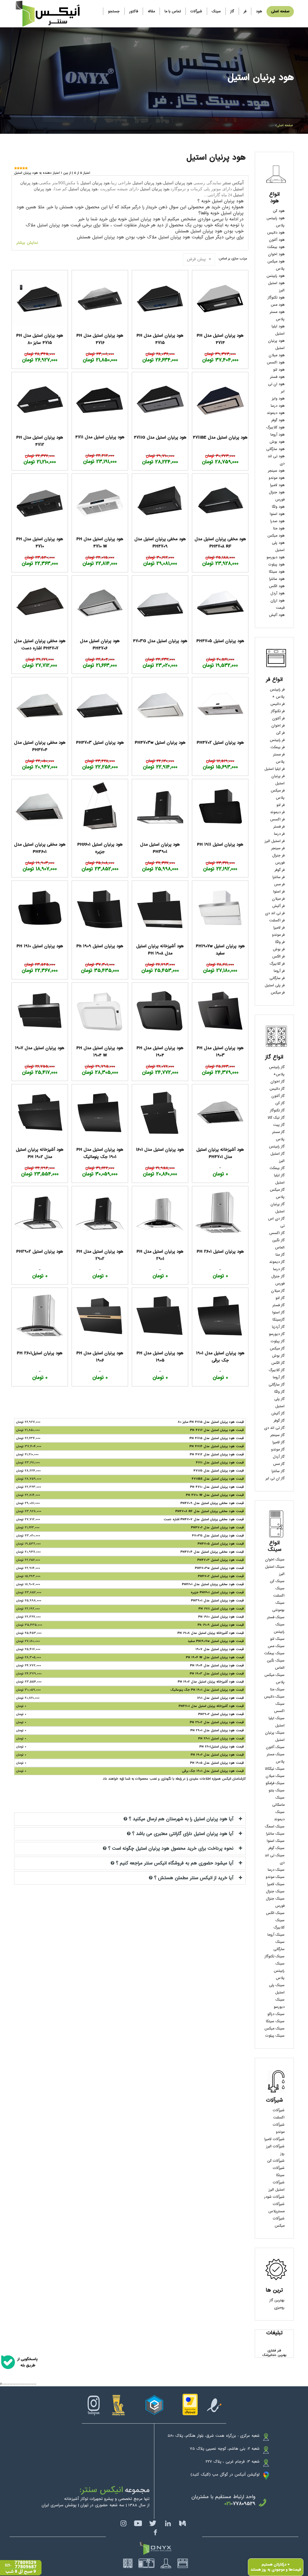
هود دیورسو (276, 557)
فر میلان (278, 899)
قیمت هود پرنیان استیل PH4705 (221, 1544)
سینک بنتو (277, 1790)
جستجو (114, 11)
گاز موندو (278, 1450)
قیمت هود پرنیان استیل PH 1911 (221, 1609)
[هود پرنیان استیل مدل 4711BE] (220, 400)
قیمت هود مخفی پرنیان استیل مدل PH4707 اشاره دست (204, 1519)
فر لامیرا (279, 928)
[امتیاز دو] (18, 168)
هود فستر (277, 377)
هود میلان (277, 355)
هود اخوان (276, 254)
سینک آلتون (275, 1747)
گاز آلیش (278, 1414)
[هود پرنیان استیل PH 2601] (220, 1214)
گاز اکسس (277, 1233)
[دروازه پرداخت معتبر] (190, 2404)
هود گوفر (278, 420)
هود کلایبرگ (275, 427)
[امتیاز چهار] (24, 168)
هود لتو (279, 370)
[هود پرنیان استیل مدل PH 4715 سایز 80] (40, 298)
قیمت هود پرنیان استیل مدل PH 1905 (217, 1763)
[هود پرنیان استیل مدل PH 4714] (220, 298)
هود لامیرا (277, 485)
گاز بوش (278, 1356)
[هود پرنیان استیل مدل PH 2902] (100, 1214)
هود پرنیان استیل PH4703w (160, 743)
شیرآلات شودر (274, 2197)
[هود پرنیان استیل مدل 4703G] (160, 604)
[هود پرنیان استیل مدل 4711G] (160, 400)
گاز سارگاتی (277, 1385)
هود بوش (277, 442)
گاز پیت (279, 1125)
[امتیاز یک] (15, 168)
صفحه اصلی (280, 11)
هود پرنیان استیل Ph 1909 (100, 946)
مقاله (151, 11)
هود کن (279, 211)
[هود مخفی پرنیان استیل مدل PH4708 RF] (220, 502)
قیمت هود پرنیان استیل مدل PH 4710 (217, 1487)
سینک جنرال (275, 1891)
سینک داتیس (274, 1697)
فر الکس (278, 957)
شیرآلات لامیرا (274, 2139)
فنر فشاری (274, 2351)
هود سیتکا (277, 572)
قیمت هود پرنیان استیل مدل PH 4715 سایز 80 (211, 1422)
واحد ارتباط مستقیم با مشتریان (223, 2497)
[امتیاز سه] (21, 168)
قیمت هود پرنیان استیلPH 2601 (222, 1747)
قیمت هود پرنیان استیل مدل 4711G (219, 1471)
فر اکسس (277, 819)
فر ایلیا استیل (274, 769)
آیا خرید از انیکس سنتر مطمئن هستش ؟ (194, 1878)
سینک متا (277, 1689)
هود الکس (277, 586)
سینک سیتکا (275, 2021)
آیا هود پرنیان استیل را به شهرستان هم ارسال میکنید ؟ (181, 1819)
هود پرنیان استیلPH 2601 (40, 1353)
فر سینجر (278, 848)
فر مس (279, 884)
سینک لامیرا (276, 1884)
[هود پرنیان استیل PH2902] (40, 1214)
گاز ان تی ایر (275, 1478)
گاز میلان (278, 1291)
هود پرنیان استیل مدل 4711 (100, 437)
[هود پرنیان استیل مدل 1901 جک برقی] (220, 1316)
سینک (216, 11)
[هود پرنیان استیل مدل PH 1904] (160, 1011)
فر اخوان (278, 726)
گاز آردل (279, 1457)
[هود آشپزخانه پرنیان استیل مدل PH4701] (220, 1112)
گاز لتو (280, 1298)
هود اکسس (276, 363)
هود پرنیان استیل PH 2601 (220, 1251)
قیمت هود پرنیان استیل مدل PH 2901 (217, 1730)
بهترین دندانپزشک (274, 2355)
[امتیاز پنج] (26, 168)
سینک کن (277, 1581)
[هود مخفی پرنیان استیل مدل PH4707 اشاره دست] (40, 604)
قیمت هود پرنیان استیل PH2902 (221, 1714)
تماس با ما (173, 11)
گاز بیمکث (277, 1168)
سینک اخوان (275, 1560)
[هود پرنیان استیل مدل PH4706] (100, 604)
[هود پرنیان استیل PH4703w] (160, 705)
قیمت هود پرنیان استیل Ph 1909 (221, 1625)
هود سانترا (277, 579)
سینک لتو (277, 1639)
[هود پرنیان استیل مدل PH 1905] (160, 1316)
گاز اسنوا (278, 1313)
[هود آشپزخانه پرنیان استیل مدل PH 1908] (160, 909)
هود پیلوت (276, 565)
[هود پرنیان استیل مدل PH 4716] (100, 298)
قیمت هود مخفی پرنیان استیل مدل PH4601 (213, 1584)
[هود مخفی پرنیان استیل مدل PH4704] (40, 705)
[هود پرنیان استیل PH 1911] (220, 807)
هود (259, 11)
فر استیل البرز (275, 841)
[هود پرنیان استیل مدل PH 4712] (40, 400)
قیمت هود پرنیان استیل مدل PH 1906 (217, 1755)
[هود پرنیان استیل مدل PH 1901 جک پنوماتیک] (100, 1112)
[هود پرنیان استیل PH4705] (220, 604)
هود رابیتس (276, 276)
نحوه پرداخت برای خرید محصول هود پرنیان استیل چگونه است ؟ (171, 1849)
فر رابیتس (277, 740)
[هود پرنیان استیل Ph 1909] (100, 909)
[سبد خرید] (98, 9)
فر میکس (278, 993)
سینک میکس (274, 2029)
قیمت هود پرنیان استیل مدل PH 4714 (217, 1446)
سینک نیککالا (275, 1769)
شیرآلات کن (276, 2161)
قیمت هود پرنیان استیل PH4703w (219, 1568)
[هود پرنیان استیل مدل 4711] (100, 400)
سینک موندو (275, 1877)
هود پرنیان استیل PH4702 (220, 743)
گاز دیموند (277, 1262)
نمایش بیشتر (27, 243)
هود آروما (277, 435)
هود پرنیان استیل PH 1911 (220, 844)
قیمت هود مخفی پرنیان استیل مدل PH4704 (212, 1552)
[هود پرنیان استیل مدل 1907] (40, 1011)
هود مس (278, 305)
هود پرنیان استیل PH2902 (40, 1251)
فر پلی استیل (275, 985)
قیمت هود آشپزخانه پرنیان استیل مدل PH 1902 (211, 1682)
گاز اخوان (277, 1082)
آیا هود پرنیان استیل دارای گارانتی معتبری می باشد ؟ (183, 1834)
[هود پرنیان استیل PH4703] (100, 705)
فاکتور (134, 11)
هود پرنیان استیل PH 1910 (40, 946)
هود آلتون (277, 240)
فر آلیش (278, 906)
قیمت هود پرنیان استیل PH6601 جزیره (217, 1592)
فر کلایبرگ (277, 964)
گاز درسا (279, 1269)
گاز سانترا (278, 1471)
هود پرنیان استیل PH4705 (220, 641)
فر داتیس (277, 704)
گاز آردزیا (278, 1327)
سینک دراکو (276, 2014)
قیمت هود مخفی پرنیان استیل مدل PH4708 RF (210, 1511)
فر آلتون (278, 718)
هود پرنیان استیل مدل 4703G (160, 641)
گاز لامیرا (279, 1442)
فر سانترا (279, 877)
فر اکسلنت (277, 920)
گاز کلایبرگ (277, 1370)
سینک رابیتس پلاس (279, 1971)
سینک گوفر (276, 1848)
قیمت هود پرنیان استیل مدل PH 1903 (217, 1674)
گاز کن (280, 1103)
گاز (232, 11)
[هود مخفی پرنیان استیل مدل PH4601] (40, 807)
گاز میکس (277, 1349)
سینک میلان (275, 1776)
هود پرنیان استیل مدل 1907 (40, 1048)
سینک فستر (276, 1617)
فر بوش (279, 949)
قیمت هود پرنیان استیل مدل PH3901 (217, 1600)
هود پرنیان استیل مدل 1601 (160, 1150)
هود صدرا (277, 521)
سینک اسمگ (275, 1827)
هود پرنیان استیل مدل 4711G (160, 437)
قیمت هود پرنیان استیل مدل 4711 (220, 1463)
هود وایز (278, 399)
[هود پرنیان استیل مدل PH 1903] (220, 1011)
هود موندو (277, 478)
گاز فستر (279, 1305)
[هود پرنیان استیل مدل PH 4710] (40, 502)
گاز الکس (278, 1363)
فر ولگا (280, 942)
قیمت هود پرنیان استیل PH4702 (221, 1576)
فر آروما (279, 971)
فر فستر (279, 827)
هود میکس (276, 536)
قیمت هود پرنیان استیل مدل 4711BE (218, 1479)
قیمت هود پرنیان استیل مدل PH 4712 (217, 1454)
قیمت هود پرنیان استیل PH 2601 (221, 1738)
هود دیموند (276, 413)
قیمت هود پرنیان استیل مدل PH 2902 (217, 1722)
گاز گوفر (279, 1421)
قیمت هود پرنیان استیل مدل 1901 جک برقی (213, 1771)
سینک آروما (276, 1935)
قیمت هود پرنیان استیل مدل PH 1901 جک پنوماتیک (207, 1690)
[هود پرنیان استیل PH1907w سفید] (220, 909)
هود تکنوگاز (276, 298)
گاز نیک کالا (276, 1118)
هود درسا (278, 406)
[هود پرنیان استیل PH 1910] (40, 909)
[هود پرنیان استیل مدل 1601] (160, 1112)
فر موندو (278, 935)
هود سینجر (276, 471)
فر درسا (279, 834)
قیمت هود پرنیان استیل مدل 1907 (220, 1649)
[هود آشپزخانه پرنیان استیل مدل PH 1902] (40, 1112)
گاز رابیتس (277, 1147)
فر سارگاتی (277, 978)
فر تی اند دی (275, 913)
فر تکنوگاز (278, 711)
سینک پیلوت (275, 2036)
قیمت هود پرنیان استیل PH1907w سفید (216, 1641)
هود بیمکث (276, 247)
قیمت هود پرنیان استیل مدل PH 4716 (217, 1430)
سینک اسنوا (276, 1841)
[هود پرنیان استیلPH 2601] (40, 1316)
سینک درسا (276, 1870)
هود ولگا (278, 507)
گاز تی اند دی (274, 1428)
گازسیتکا (279, 1320)
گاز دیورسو (277, 1334)
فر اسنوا (279, 892)
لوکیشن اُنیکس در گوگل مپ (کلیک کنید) (225, 2475)
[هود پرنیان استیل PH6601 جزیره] (100, 807)
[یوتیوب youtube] (137, 2523)
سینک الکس (275, 1913)
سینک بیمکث (274, 1653)
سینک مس (276, 1646)
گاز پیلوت (278, 1341)
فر (245, 11)
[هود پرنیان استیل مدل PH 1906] (100, 1316)
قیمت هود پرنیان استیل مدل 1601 (220, 1698)
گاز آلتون (278, 1096)
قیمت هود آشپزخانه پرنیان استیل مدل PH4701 (211, 1706)
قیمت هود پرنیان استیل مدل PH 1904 (217, 1665)
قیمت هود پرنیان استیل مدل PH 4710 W (215, 1495)
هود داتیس (276, 233)
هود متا (279, 528)
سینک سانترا (275, 1834)
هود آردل (277, 593)
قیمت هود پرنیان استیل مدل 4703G (218, 1536)
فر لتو (280, 805)
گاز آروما (279, 1377)
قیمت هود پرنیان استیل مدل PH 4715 (217, 1438)
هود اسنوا (277, 514)
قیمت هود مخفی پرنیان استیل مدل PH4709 (212, 1503)
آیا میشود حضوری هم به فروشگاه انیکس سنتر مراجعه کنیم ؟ (175, 1863)
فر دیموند (277, 812)
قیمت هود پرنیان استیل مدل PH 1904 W (215, 1657)
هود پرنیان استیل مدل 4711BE (220, 437)
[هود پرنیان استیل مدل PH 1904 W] (100, 1011)
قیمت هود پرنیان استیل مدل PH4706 (217, 1527)
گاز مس (279, 1464)
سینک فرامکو (275, 1783)
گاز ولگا (279, 1392)
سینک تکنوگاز (275, 1956)
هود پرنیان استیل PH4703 (100, 743)
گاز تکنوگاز (277, 1110)
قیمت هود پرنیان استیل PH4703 (221, 1560)
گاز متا (280, 1255)
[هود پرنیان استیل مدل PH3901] (160, 807)
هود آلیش (277, 615)
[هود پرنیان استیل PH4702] (220, 705)
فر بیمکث (277, 747)
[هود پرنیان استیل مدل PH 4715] (160, 298)
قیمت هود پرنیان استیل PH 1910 (221, 1617)
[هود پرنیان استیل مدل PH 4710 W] (100, 502)
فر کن (280, 733)
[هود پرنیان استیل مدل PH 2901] (160, 1214)
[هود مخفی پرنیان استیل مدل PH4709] (160, 502)
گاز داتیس (277, 1089)
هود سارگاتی (275, 449)
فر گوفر (280, 870)
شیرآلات (196, 11)
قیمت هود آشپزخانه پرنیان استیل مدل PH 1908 (211, 1633)
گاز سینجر (277, 1435)
